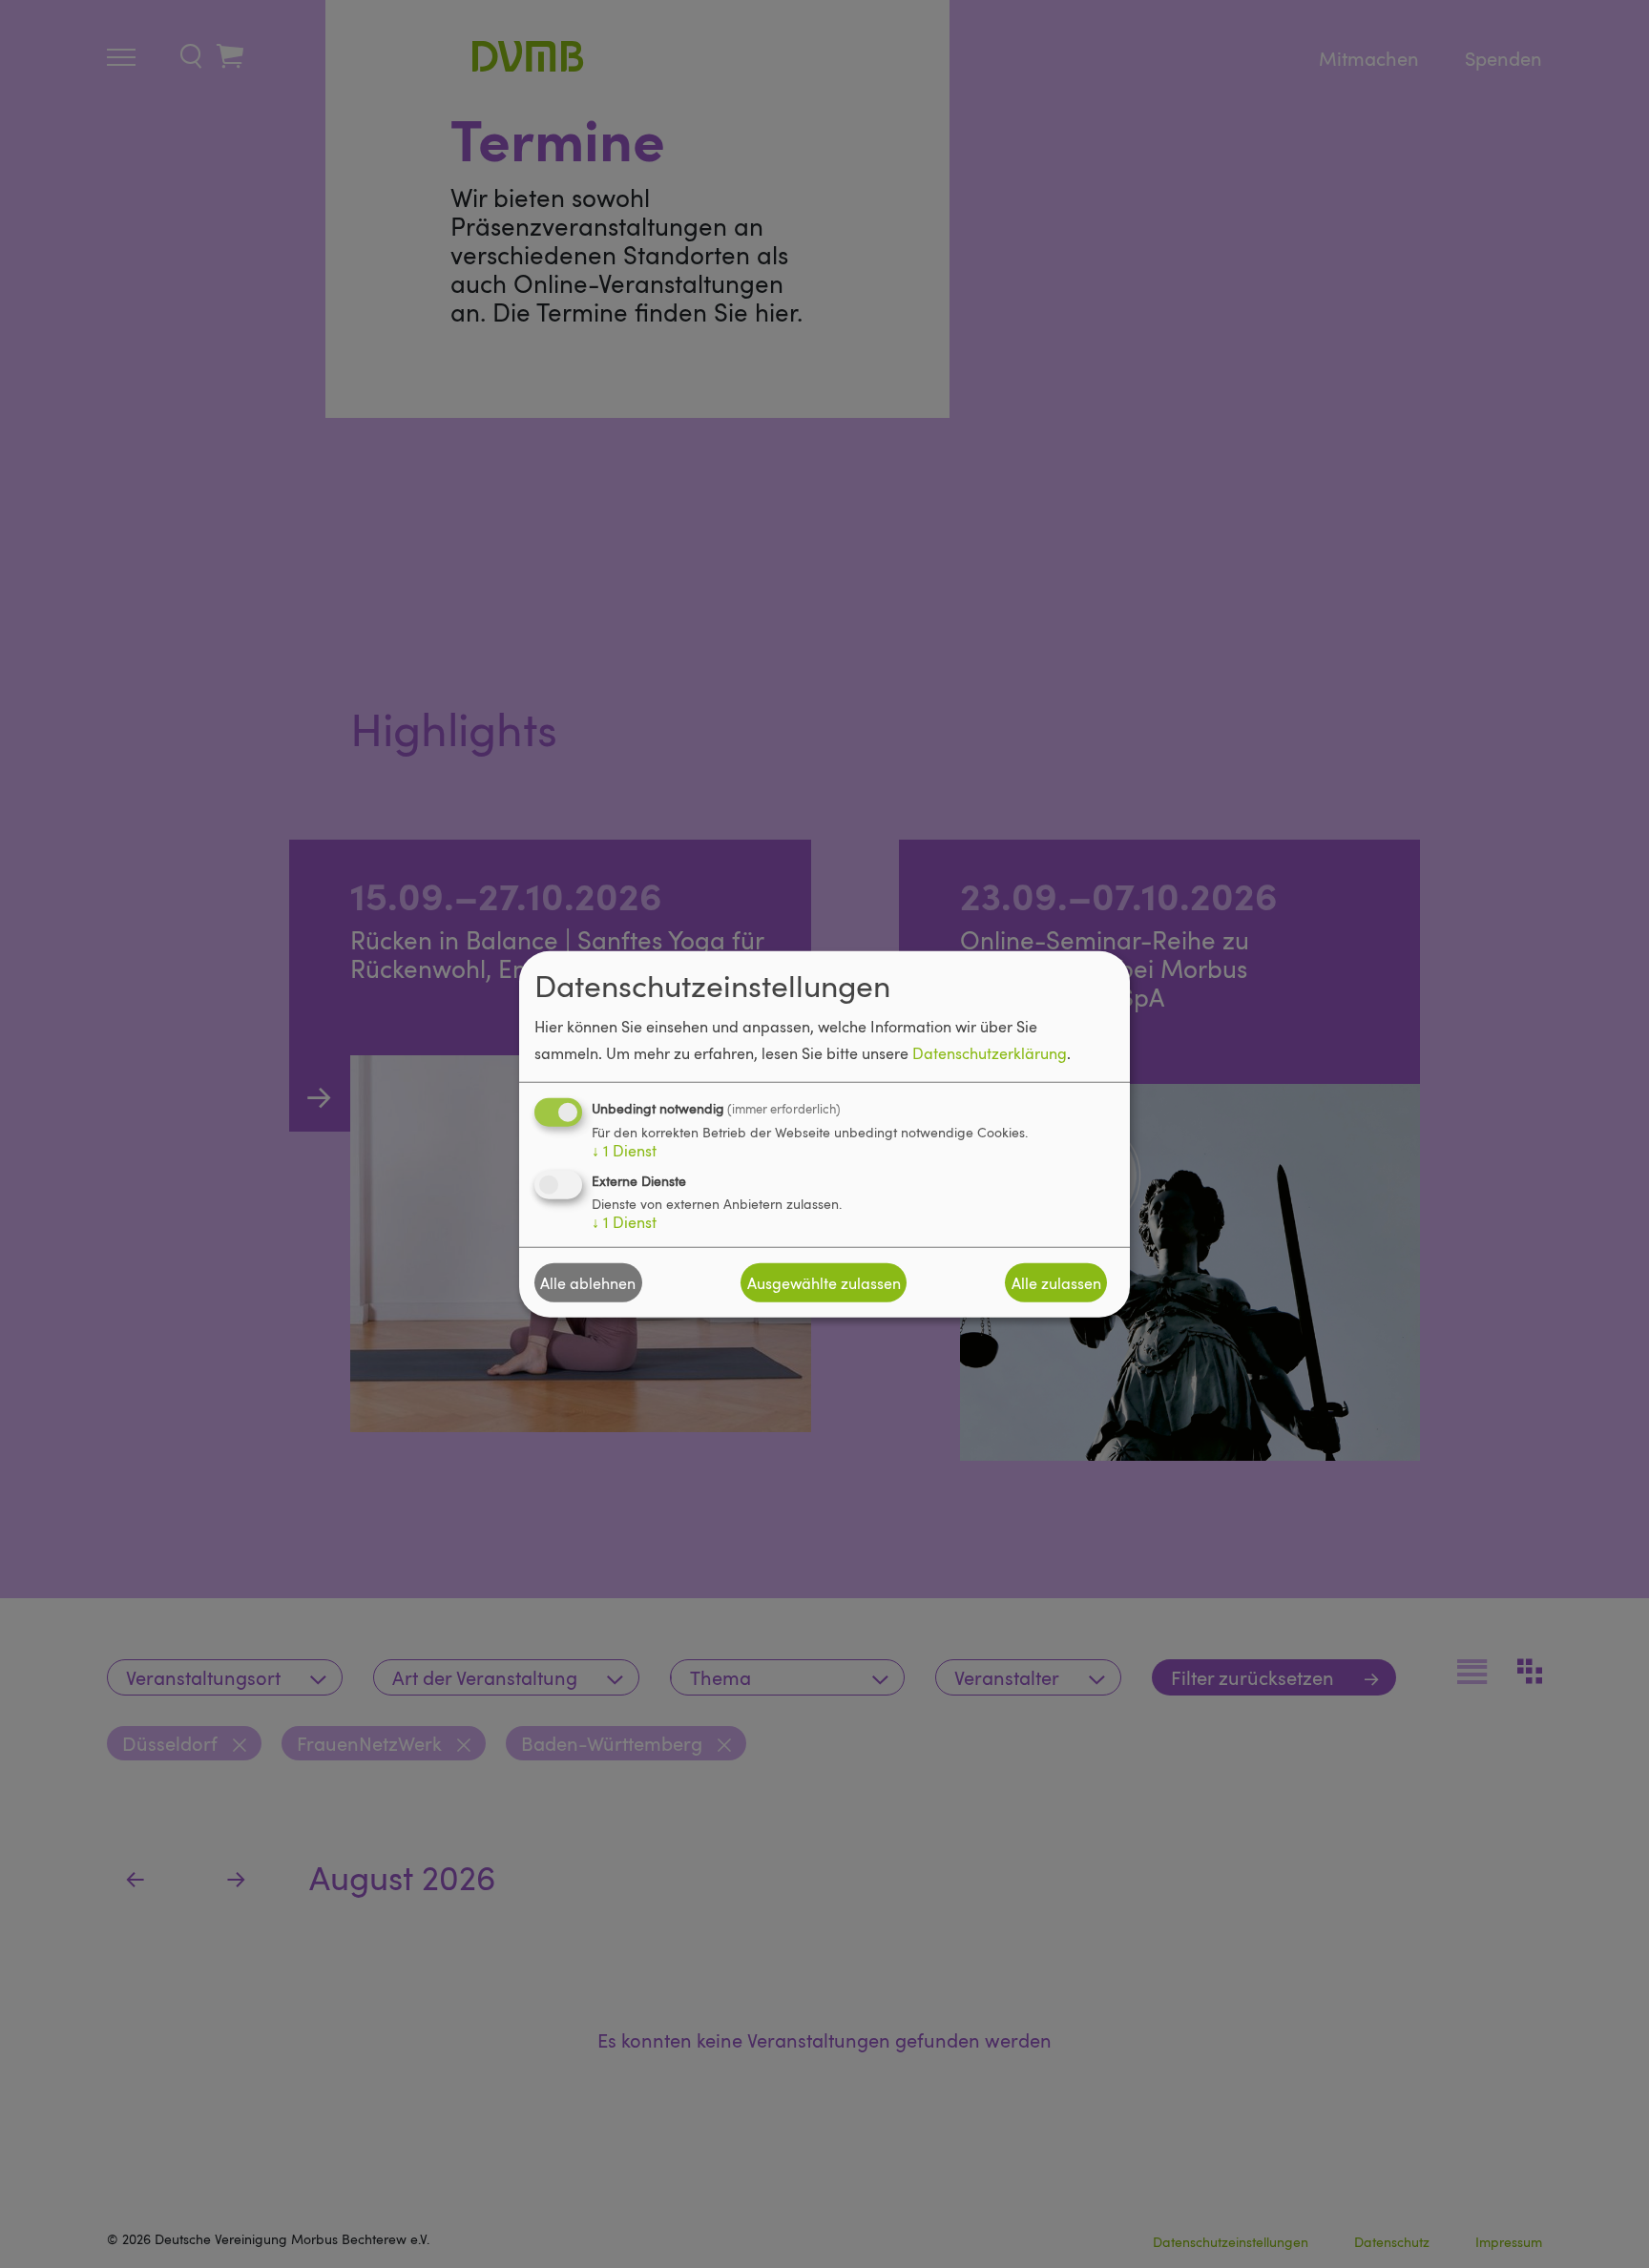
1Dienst (624, 1151)
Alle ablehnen (588, 1282)
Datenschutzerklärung (990, 1053)
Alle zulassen (1056, 1282)
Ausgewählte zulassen (824, 1282)
